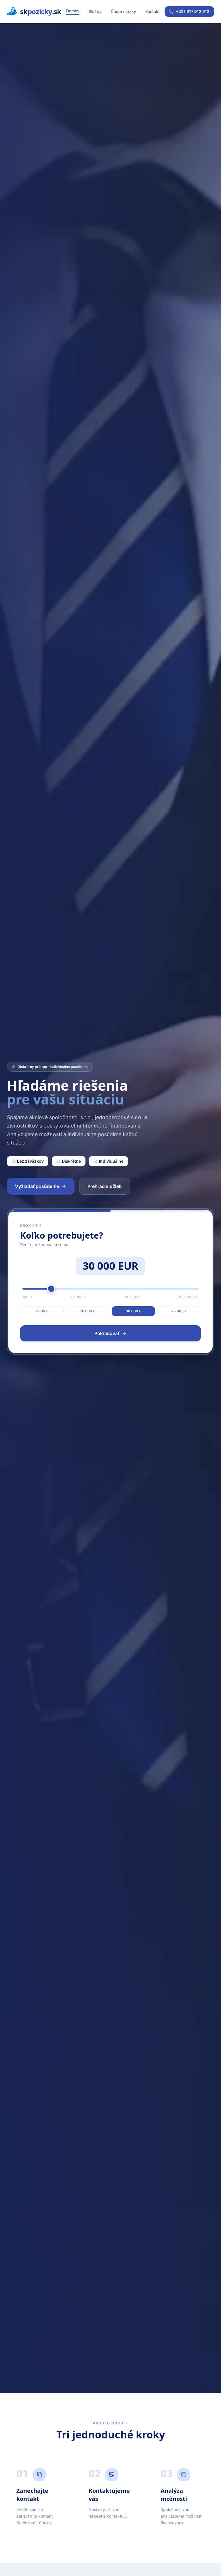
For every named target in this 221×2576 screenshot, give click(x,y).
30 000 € (134, 1311)
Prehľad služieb (105, 1186)
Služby (95, 11)
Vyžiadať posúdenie (37, 1186)
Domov (73, 11)
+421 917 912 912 (193, 11)
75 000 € (179, 1311)
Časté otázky (123, 11)
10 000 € (88, 1311)
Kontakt (153, 11)
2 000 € (42, 1311)
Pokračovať (107, 1333)
